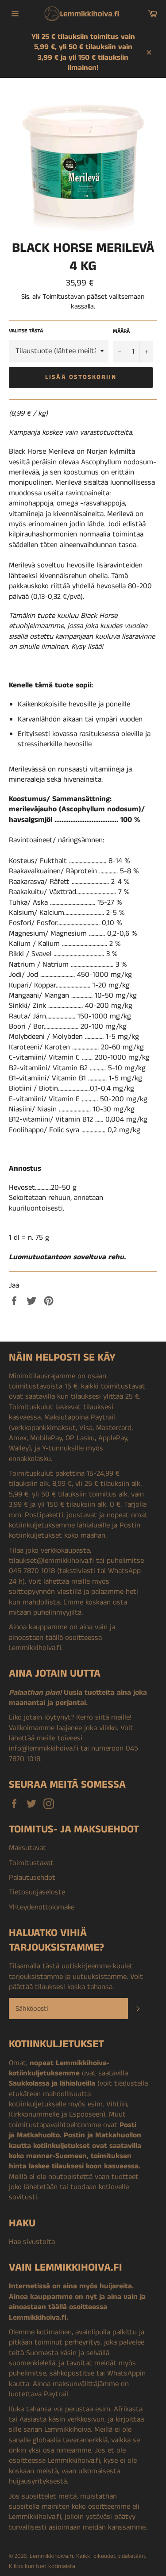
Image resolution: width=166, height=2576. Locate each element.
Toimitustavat (31, 1863)
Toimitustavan (64, 297)
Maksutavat (27, 1848)
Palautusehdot (32, 1878)
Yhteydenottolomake (42, 1907)
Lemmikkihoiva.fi (51, 2556)
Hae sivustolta (32, 2242)
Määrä (121, 332)
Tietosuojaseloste (37, 1892)
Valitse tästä (26, 331)
